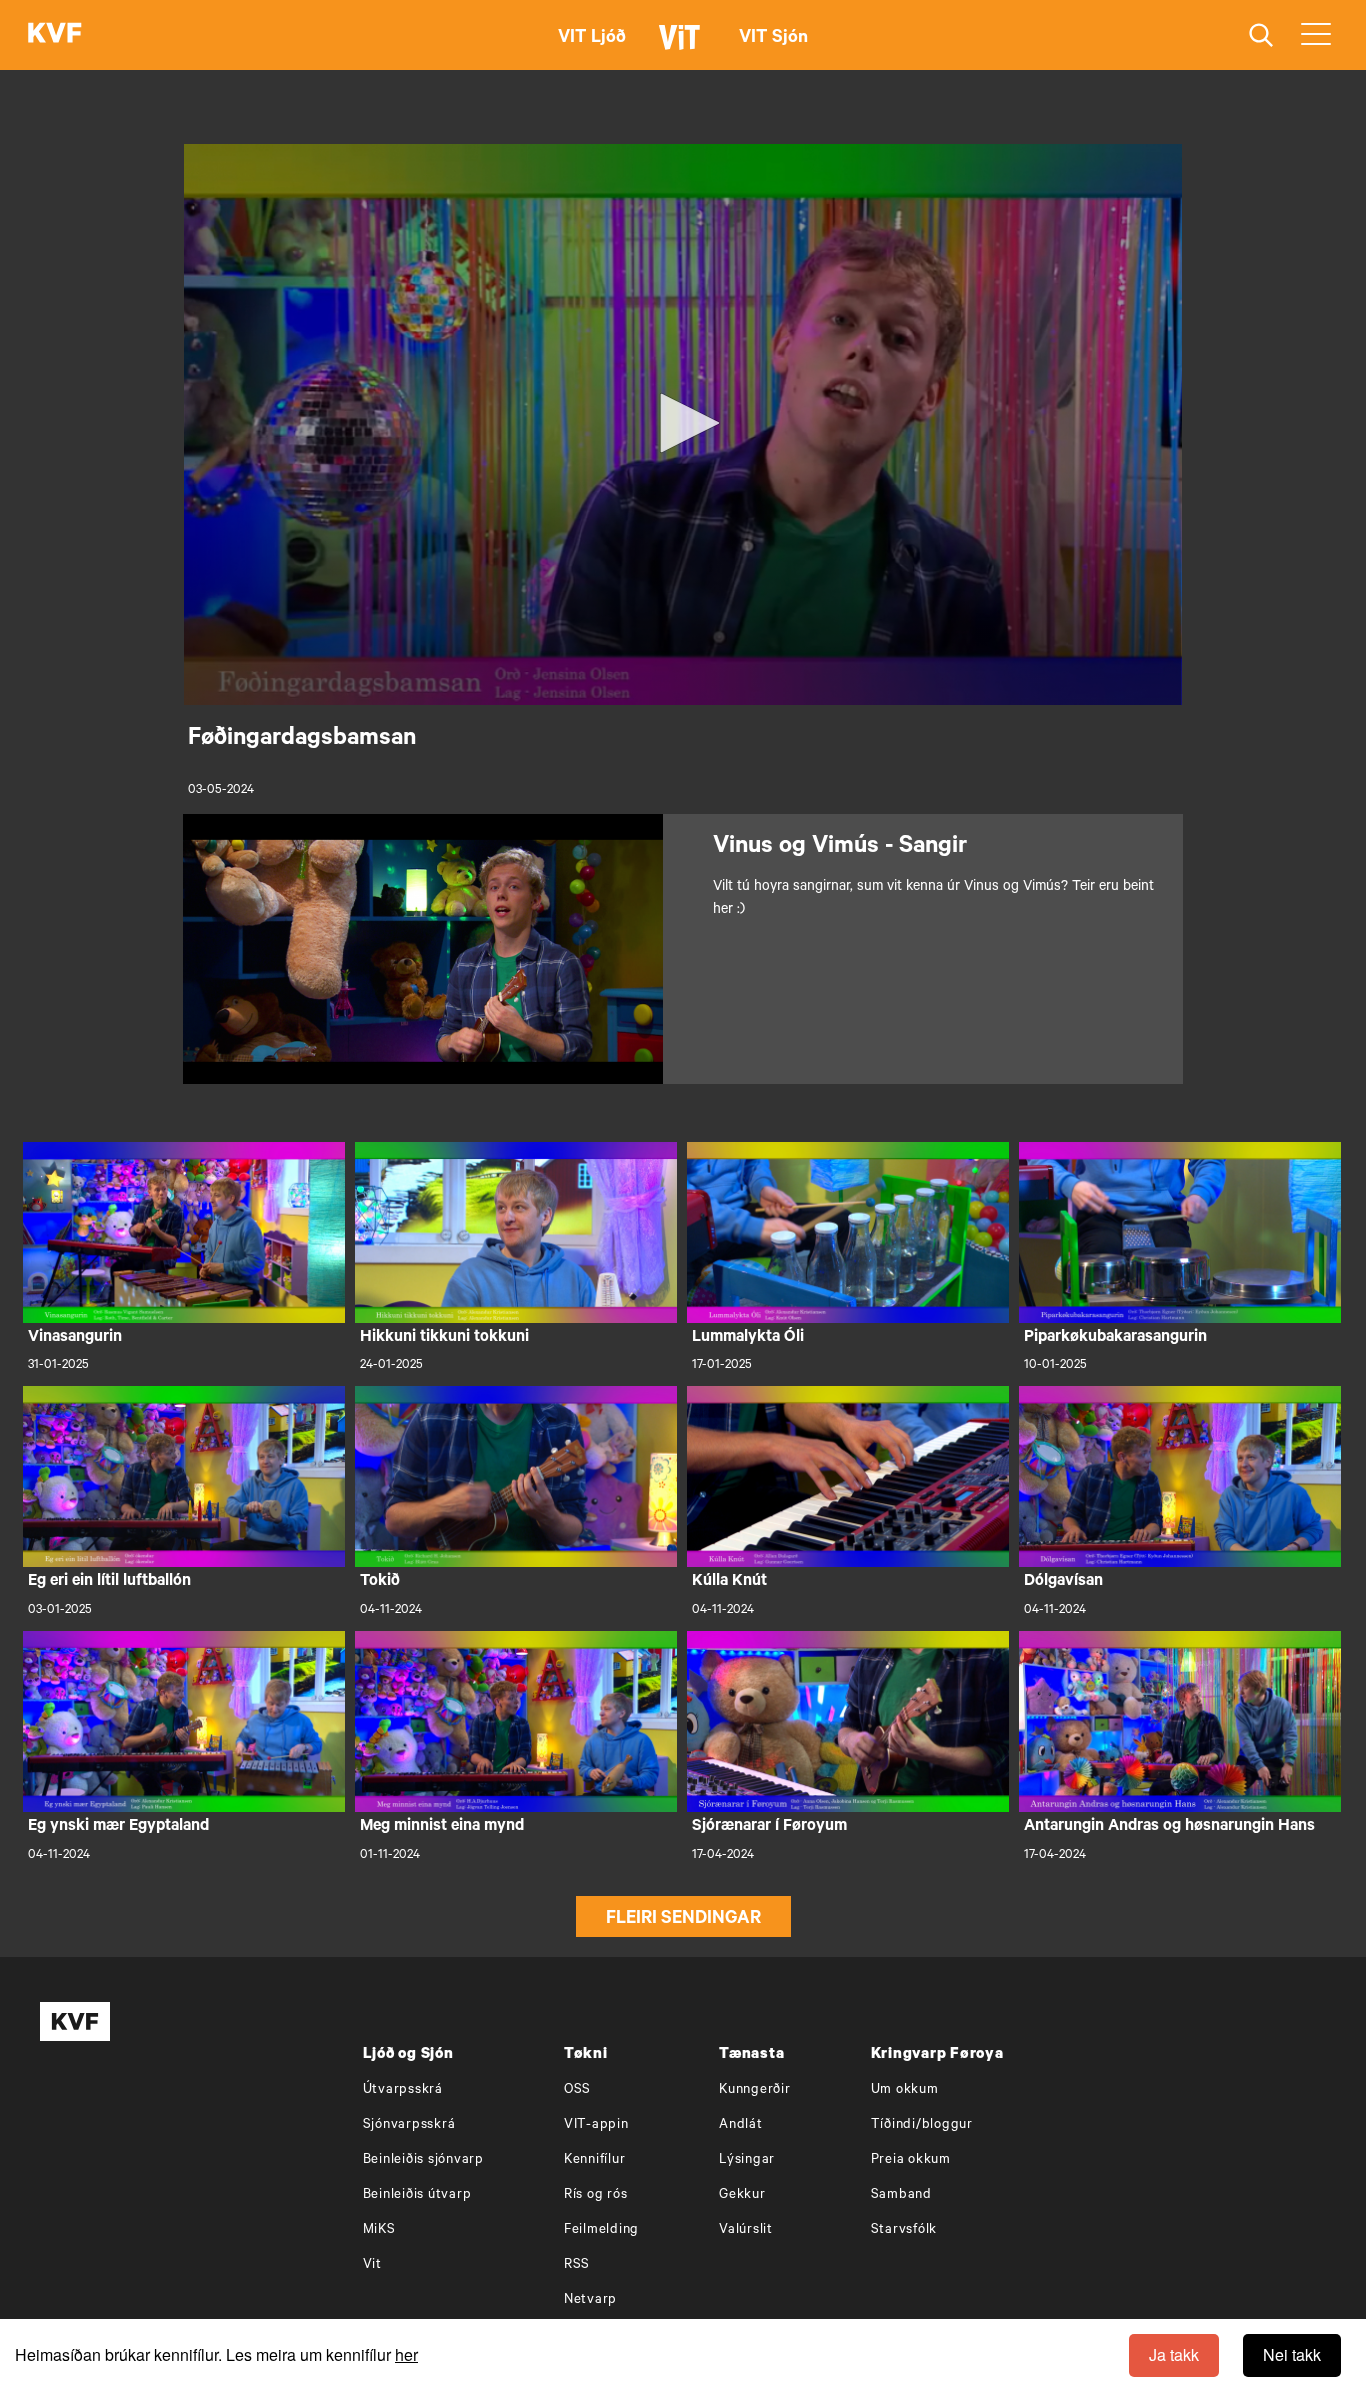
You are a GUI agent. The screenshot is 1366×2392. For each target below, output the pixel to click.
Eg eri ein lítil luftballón (109, 1582)
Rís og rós (596, 2195)
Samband (901, 2195)
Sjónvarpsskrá (409, 2125)
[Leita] (1261, 35)
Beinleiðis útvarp (417, 2195)
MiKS (379, 2230)
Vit (372, 2265)
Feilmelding (601, 2230)
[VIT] (683, 46)
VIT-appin (596, 2125)
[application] (682, 424)
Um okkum (905, 2090)
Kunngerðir (755, 2090)
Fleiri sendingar (683, 1920)
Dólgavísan (1063, 1582)
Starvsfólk (904, 2230)
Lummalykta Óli (748, 1338)
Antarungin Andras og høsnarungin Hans (1169, 1827)
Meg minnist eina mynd (442, 1827)
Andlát (741, 2125)
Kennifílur (595, 2160)
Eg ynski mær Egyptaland (118, 1827)
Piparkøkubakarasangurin (1115, 1338)
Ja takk (1174, 2354)
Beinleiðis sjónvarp (423, 2160)
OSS (577, 2090)
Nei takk (1292, 2354)
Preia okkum (911, 2160)
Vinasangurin (75, 1338)
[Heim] (55, 35)
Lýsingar (747, 2160)
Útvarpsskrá (403, 2090)
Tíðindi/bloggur (922, 2125)
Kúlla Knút (729, 1582)
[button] (683, 423)
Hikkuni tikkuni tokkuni (444, 1338)
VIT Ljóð (592, 39)
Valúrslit (746, 2230)
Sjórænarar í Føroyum (769, 1827)
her (406, 2354)
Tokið (380, 1582)
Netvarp (590, 2300)
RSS (577, 2265)
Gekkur (742, 2195)
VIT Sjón (773, 39)
